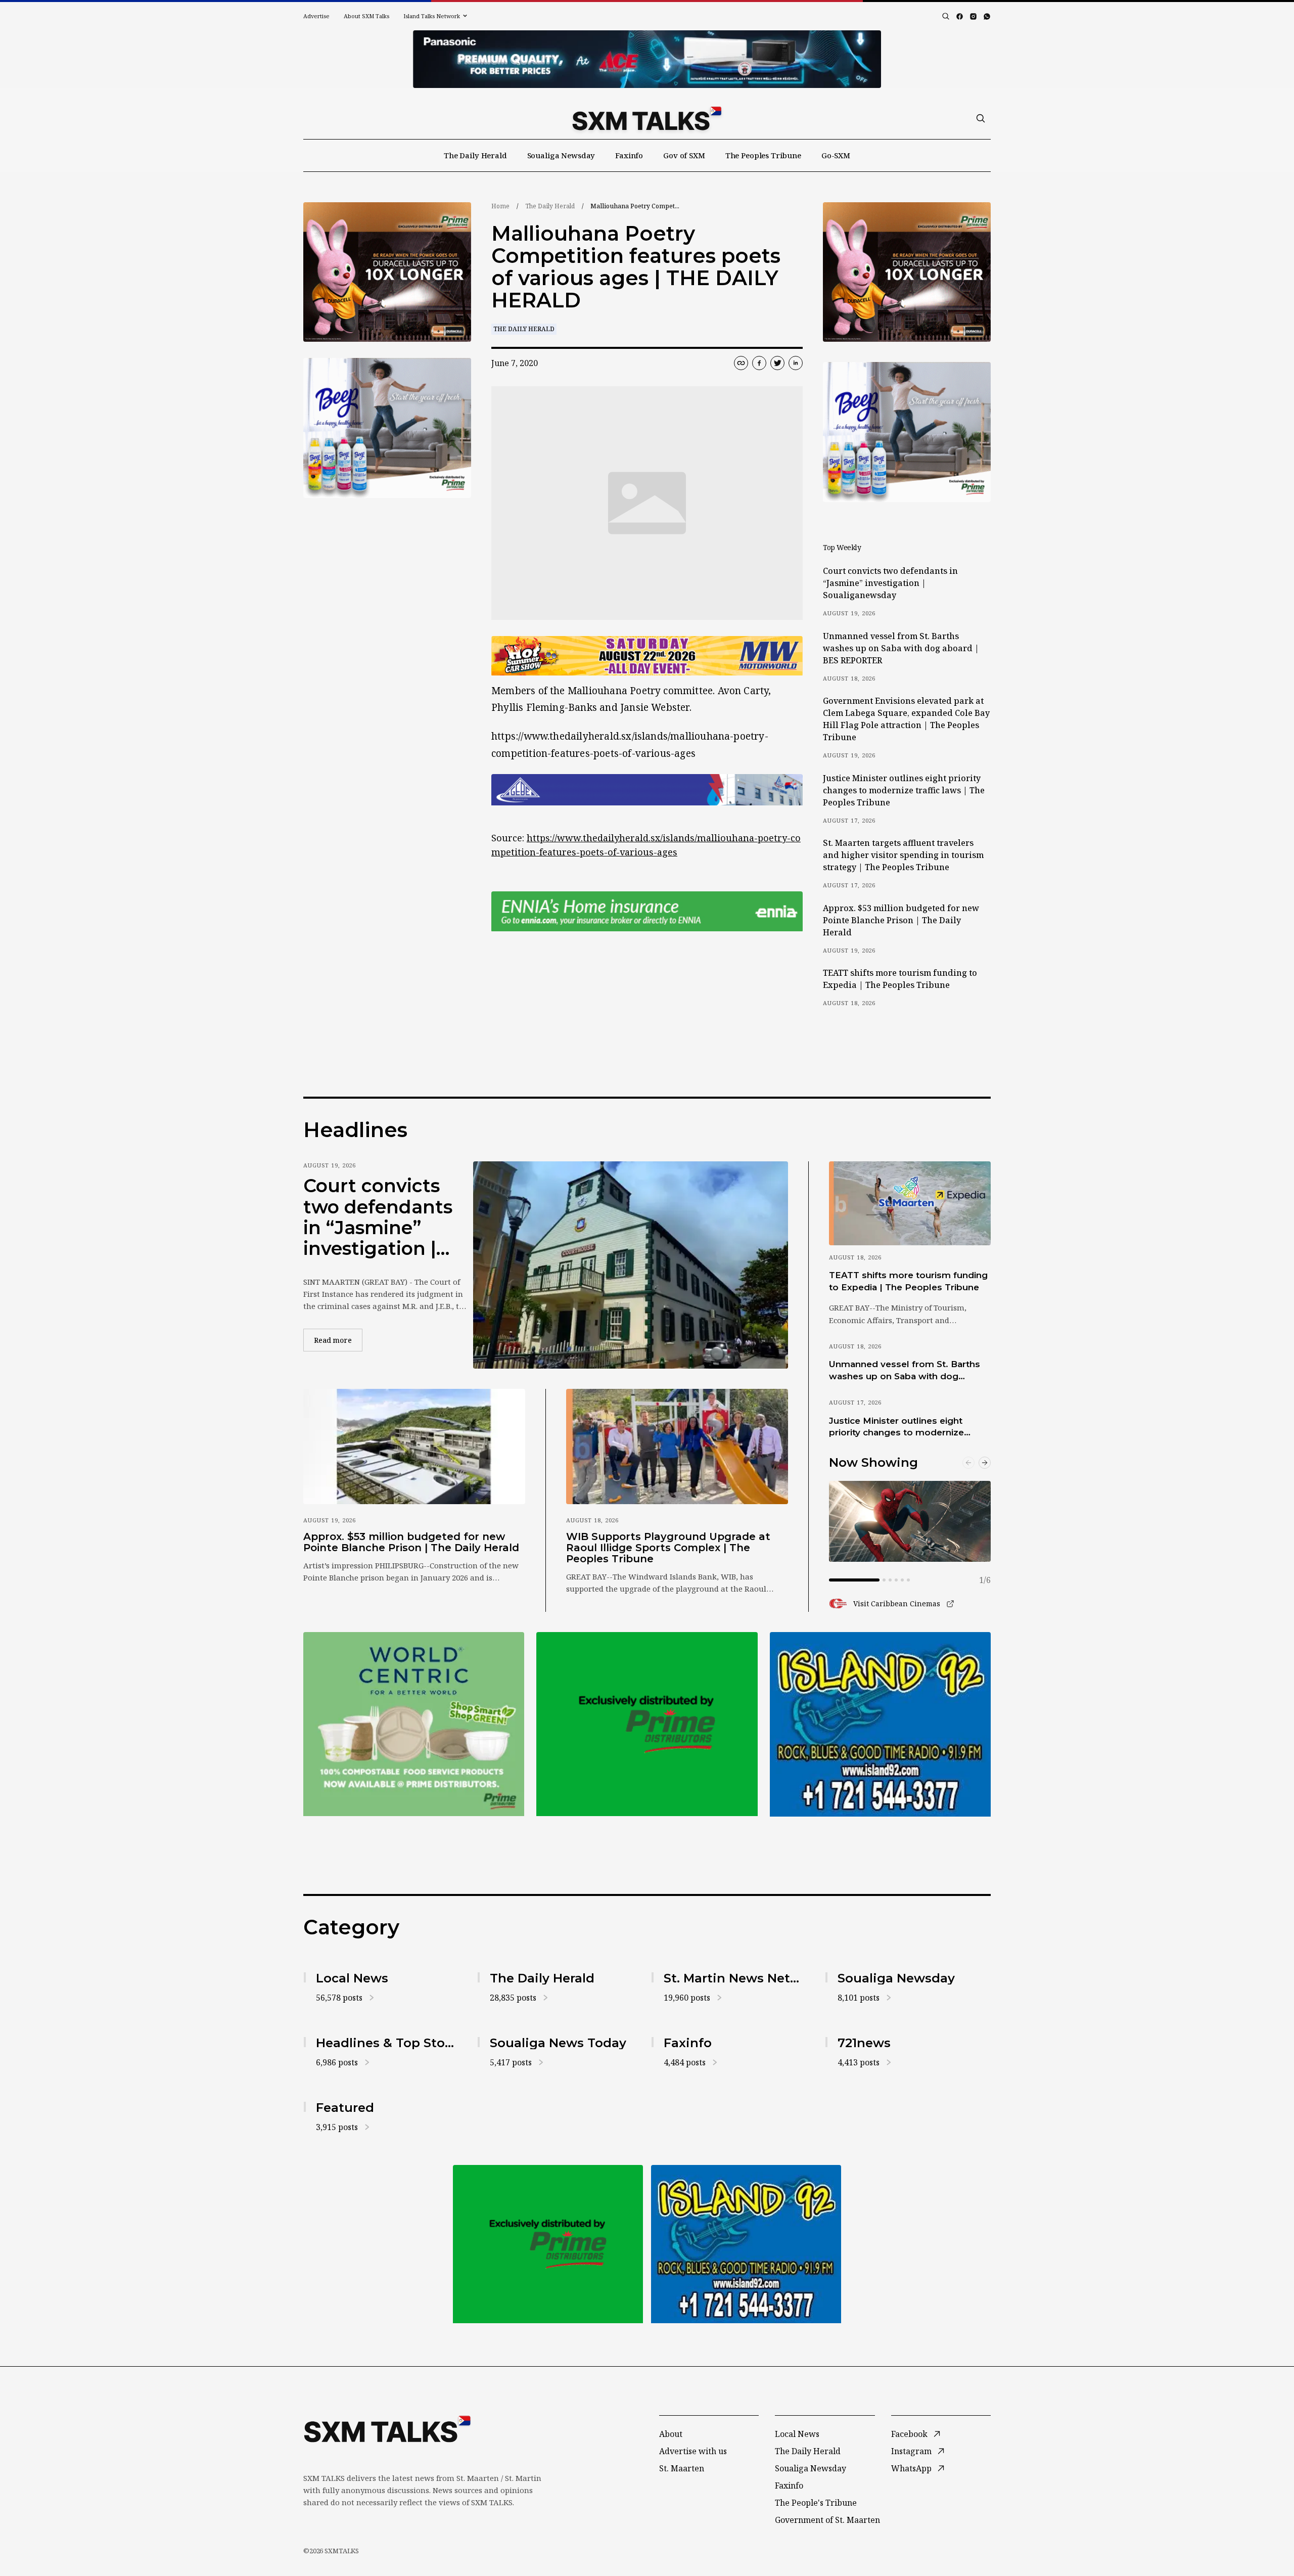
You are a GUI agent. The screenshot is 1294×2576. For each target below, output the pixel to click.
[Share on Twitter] (777, 363)
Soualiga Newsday (561, 155)
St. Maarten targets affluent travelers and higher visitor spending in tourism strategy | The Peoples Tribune (903, 855)
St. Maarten (682, 2468)
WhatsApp (911, 2468)
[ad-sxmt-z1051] (387, 428)
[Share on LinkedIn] (796, 363)
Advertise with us (693, 2451)
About (671, 2434)
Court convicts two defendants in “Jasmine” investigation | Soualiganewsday (890, 583)
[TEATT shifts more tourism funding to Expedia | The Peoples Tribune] (910, 1203)
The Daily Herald (475, 155)
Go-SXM (836, 155)
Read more (338, 1340)
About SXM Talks (366, 16)
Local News (797, 2434)
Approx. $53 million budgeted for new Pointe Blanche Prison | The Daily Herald (901, 920)
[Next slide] (985, 1463)
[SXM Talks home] (647, 118)
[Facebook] (960, 16)
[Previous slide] (968, 1463)
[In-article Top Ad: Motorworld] (647, 656)
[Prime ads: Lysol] (387, 272)
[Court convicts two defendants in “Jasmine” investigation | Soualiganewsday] (631, 1265)
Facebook (909, 2434)
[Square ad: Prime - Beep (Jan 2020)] (647, 1724)
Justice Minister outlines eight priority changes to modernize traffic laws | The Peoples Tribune (904, 790)
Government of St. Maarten (827, 2520)
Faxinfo (629, 155)
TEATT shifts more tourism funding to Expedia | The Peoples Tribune (900, 979)
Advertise (316, 16)
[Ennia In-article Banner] (647, 911)
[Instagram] (973, 16)
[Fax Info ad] (880, 1724)
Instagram (911, 2451)
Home (500, 206)
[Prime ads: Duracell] (414, 1724)
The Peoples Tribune (763, 155)
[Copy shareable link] (741, 363)
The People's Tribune (816, 2503)
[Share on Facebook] (759, 363)
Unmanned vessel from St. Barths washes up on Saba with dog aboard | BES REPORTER (901, 648)
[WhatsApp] (987, 16)
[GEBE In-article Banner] (647, 790)
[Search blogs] (946, 16)
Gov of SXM (684, 155)
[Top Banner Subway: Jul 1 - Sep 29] (647, 59)
